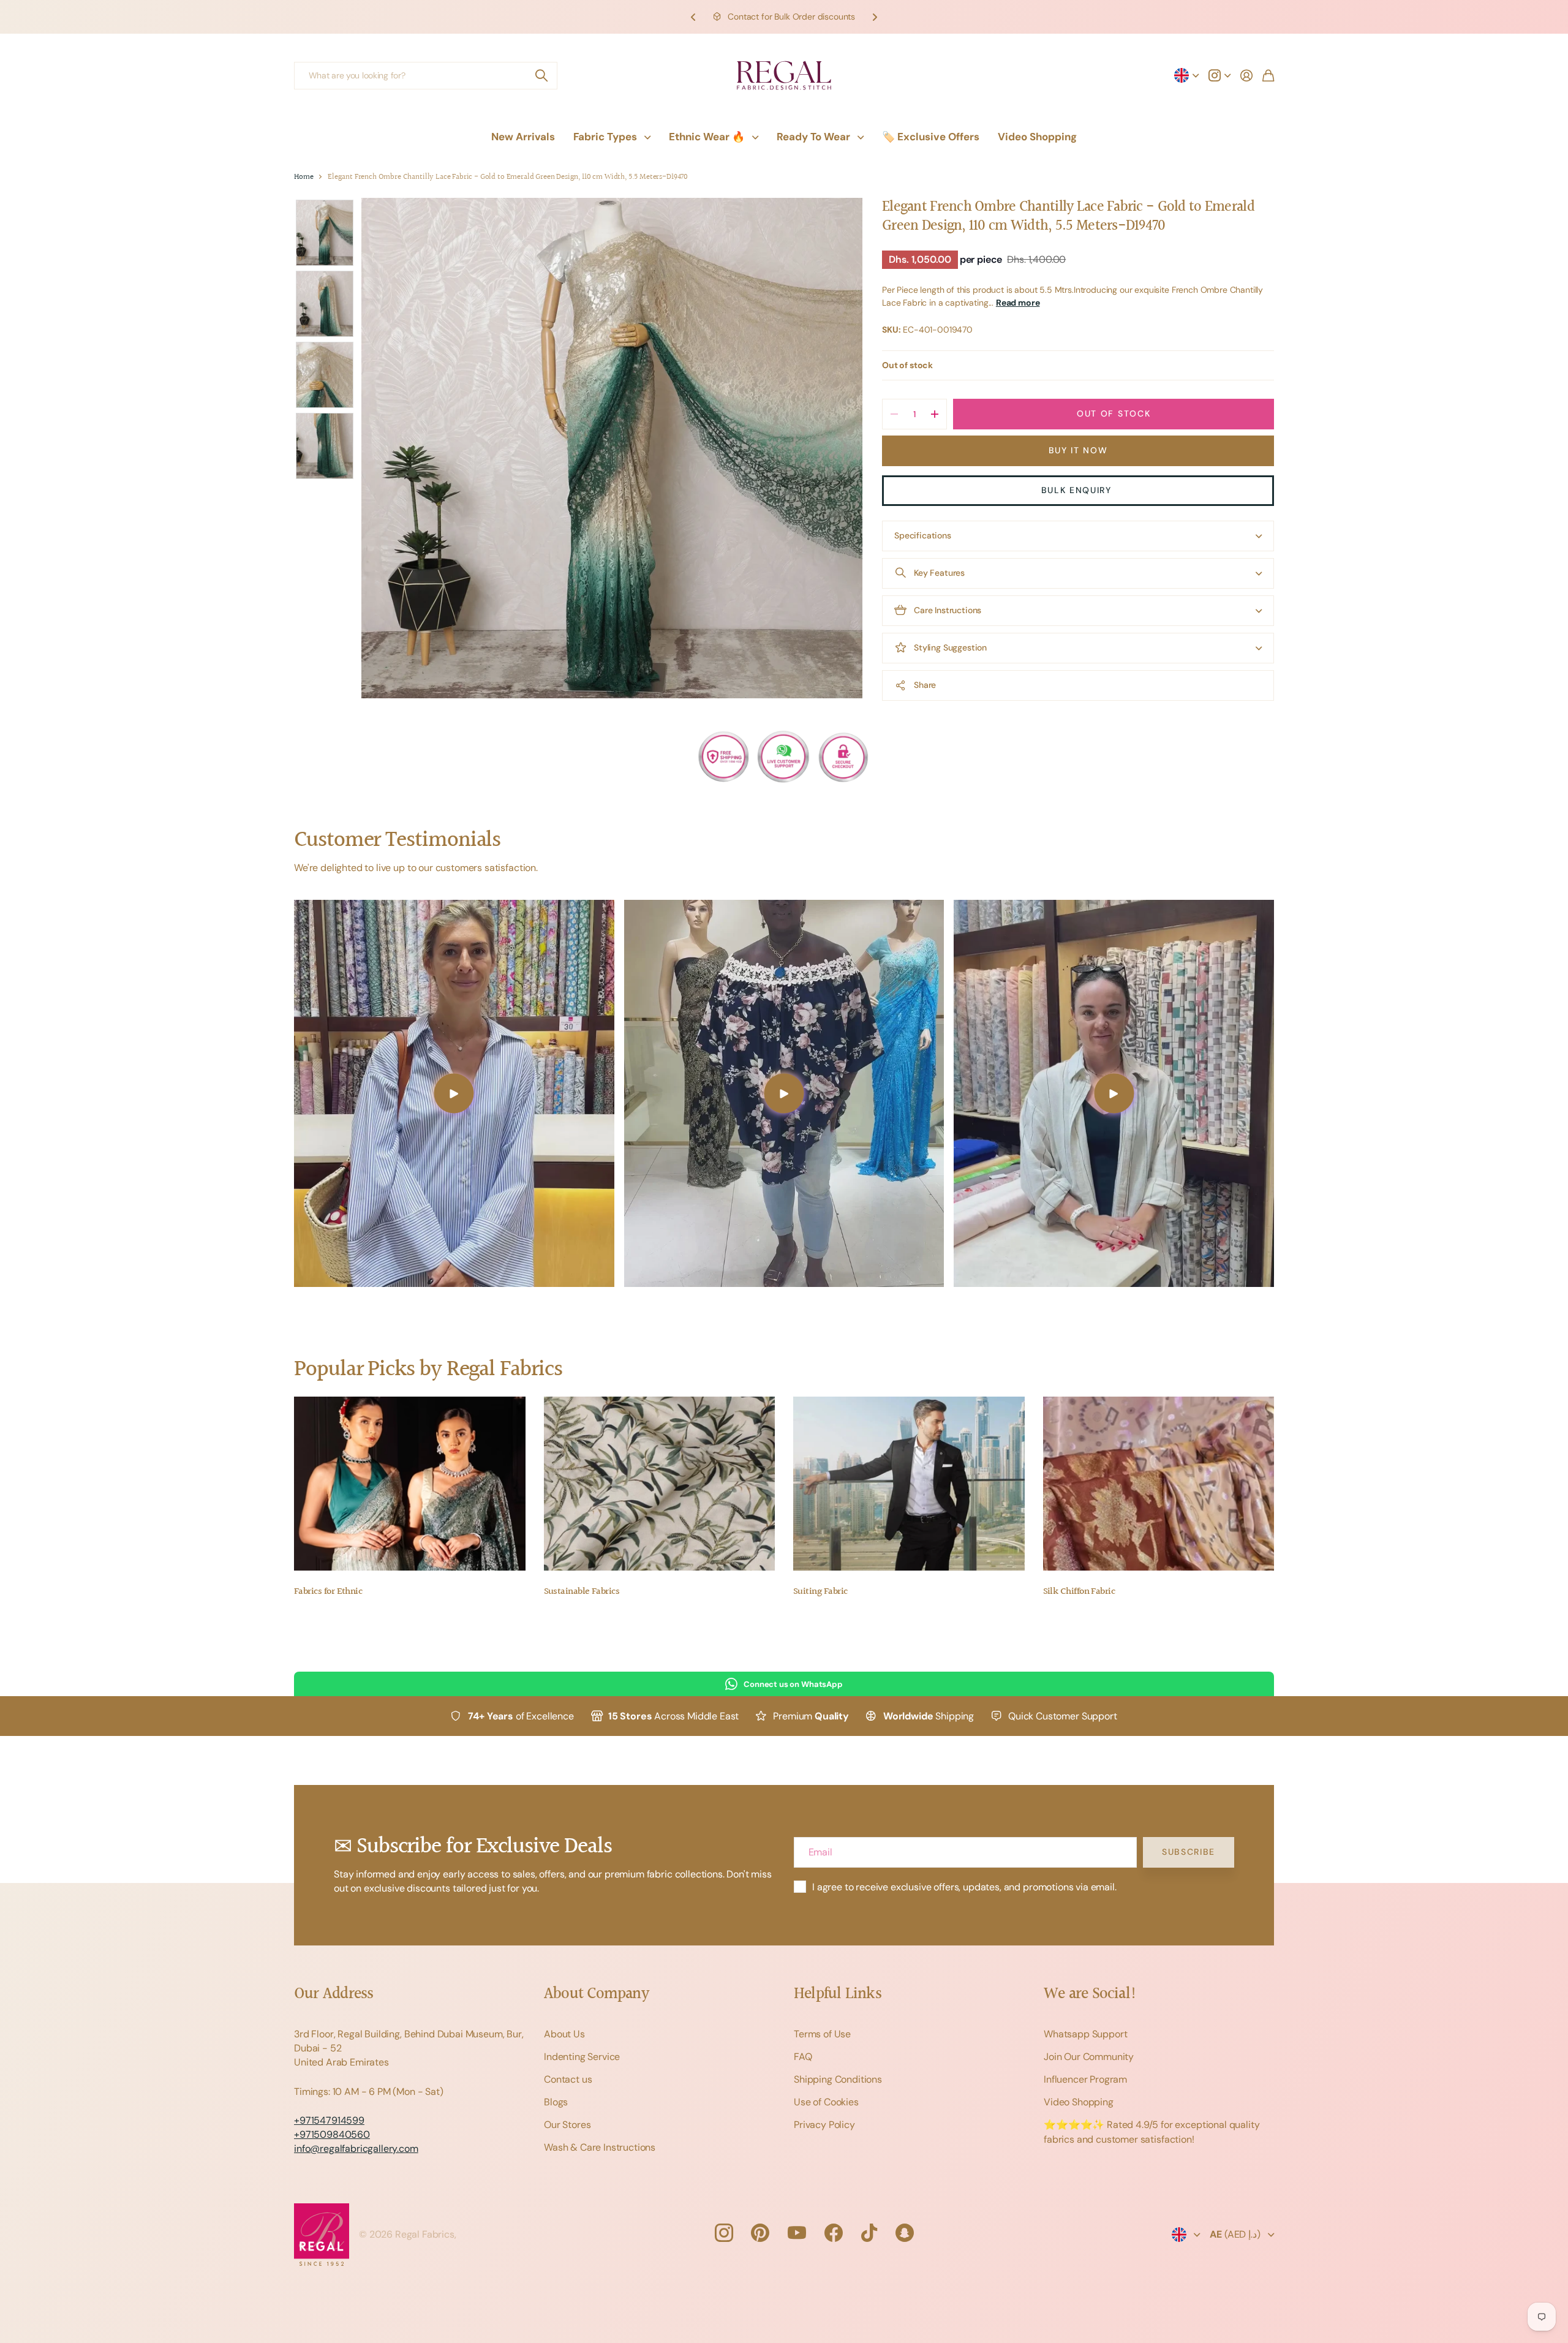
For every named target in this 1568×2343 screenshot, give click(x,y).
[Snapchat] (905, 2233)
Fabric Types (605, 137)
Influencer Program (1085, 2079)
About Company (596, 1994)
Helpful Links (838, 1994)
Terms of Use (822, 2034)
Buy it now (1078, 450)
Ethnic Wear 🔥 (707, 137)
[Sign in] (1246, 75)
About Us (564, 2034)
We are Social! (1090, 1994)
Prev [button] (693, 17)
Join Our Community (1089, 2057)
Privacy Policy (824, 2125)
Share (925, 685)
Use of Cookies (826, 2102)
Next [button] (875, 17)
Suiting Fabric (820, 1592)
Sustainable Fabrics (582, 1592)
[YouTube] (797, 2233)
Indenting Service (582, 2057)
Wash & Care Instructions (600, 2147)
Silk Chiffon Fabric (1079, 1592)
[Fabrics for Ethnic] (410, 1483)
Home (303, 177)
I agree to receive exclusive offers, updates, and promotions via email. (964, 1887)
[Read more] (1219, 75)
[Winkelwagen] (1268, 75)
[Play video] (454, 1093)
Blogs (556, 2102)
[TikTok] (869, 2233)
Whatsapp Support (1085, 2034)
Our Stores (567, 2125)
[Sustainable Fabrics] (660, 1483)
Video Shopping (1037, 137)
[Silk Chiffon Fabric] (1159, 1483)
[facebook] (834, 2233)
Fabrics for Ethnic (328, 1592)
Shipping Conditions (838, 2079)
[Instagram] (723, 2233)
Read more (1018, 303)
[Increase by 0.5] (934, 414)
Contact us (568, 2079)
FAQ (803, 2057)
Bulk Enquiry (1078, 490)
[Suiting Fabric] (909, 1483)
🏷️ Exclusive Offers (931, 137)
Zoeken (542, 76)
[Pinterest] (760, 2233)
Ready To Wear (813, 137)
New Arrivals (523, 137)
